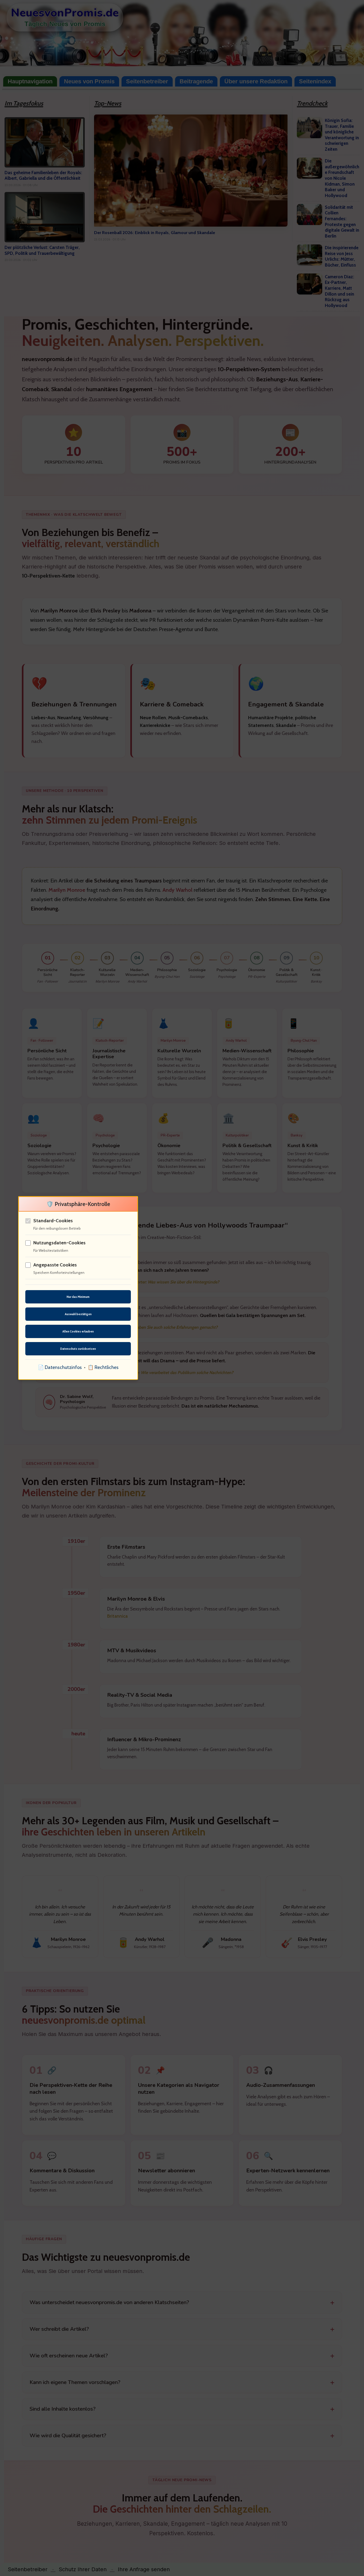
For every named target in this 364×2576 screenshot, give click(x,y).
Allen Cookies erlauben (78, 1331)
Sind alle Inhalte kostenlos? (63, 2409)
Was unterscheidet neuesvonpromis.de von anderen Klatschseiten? (109, 2302)
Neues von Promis (89, 81)
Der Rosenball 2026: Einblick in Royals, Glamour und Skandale (155, 232)
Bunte (211, 629)
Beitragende (196, 81)
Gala (231, 1315)
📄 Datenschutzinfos (60, 1367)
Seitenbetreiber (147, 81)
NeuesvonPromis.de (65, 13)
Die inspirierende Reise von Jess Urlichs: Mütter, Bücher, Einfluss (342, 256)
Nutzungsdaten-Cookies (59, 1243)
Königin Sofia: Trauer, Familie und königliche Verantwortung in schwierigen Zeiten (342, 135)
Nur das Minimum (78, 1297)
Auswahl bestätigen (78, 1314)
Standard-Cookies (53, 1221)
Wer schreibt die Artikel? (59, 2329)
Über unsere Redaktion (256, 81)
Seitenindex (315, 81)
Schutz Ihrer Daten (83, 2569)
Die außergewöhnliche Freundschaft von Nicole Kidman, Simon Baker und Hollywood (342, 178)
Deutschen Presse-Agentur (163, 629)
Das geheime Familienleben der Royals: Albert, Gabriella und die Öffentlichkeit (43, 175)
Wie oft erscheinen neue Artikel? (69, 2356)
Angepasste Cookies (55, 1265)
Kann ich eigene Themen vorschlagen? (75, 2382)
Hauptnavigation (30, 81)
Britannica (117, 1616)
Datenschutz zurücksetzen (78, 1349)
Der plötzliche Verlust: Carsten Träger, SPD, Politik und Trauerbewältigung (42, 250)
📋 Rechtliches (103, 1367)
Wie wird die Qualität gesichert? (68, 2436)
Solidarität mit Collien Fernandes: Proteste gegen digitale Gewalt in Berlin (342, 222)
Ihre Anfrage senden (144, 2569)
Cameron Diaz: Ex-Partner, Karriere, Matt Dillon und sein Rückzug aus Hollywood (339, 291)
